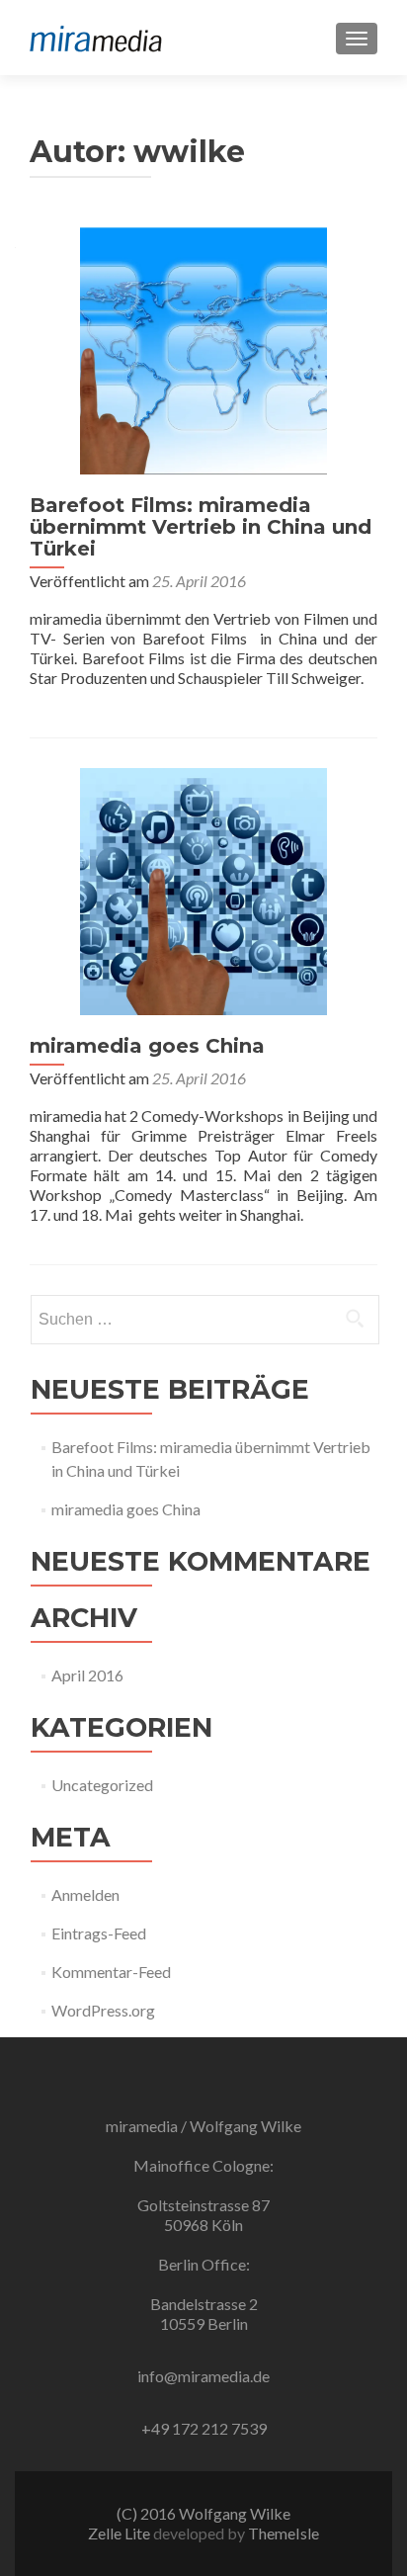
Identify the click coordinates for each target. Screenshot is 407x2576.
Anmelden (85, 1894)
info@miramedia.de (203, 2376)
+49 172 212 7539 (204, 2428)
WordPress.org (103, 2010)
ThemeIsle (284, 2533)
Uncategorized (102, 1785)
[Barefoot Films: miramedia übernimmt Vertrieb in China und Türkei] (203, 348)
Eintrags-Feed (99, 1933)
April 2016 (87, 1675)
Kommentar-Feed (111, 1972)
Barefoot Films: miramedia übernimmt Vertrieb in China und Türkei (201, 527)
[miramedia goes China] (203, 889)
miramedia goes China (147, 1046)
